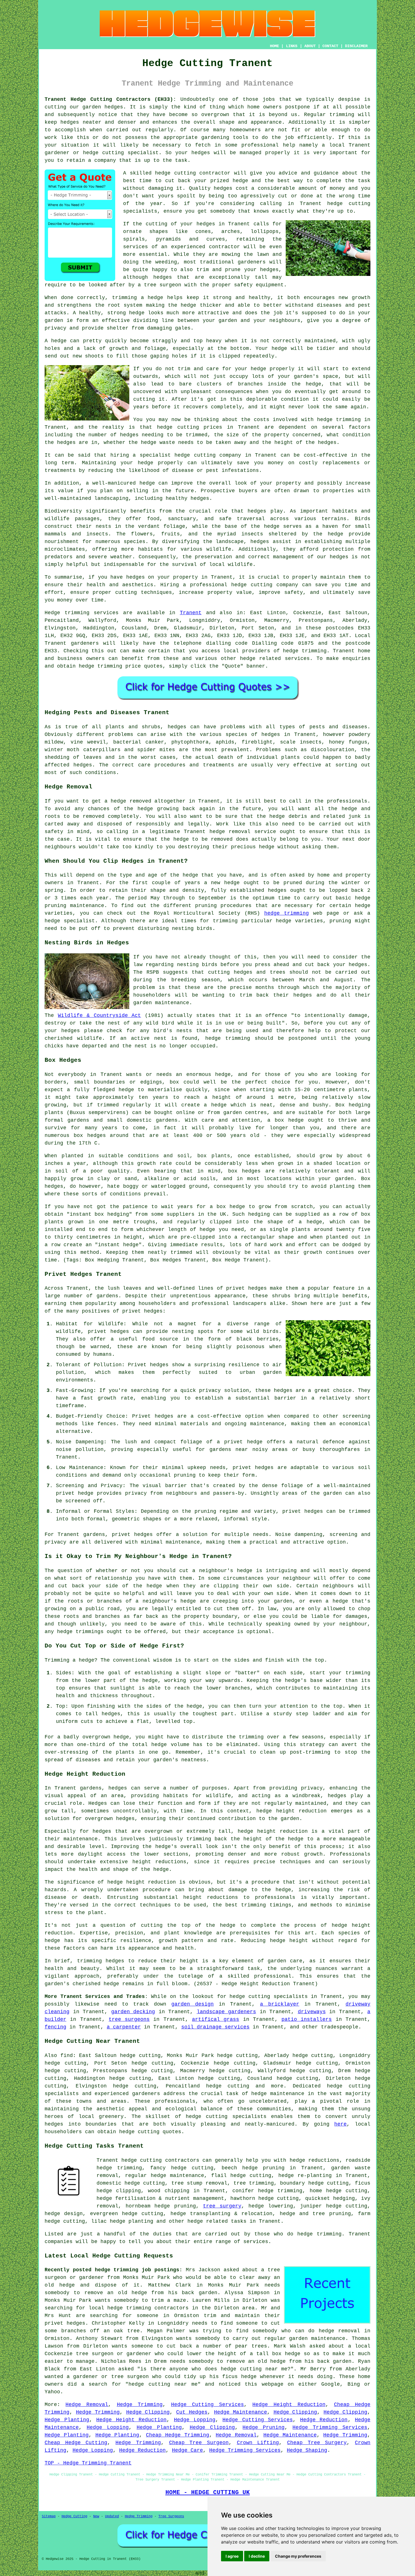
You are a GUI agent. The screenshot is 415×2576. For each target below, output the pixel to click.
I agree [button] (232, 2556)
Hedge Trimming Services (330, 2427)
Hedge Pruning (264, 2427)
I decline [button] (257, 2556)
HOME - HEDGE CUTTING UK (208, 2492)
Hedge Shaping (307, 2450)
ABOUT (310, 46)
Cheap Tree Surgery (317, 2443)
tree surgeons (129, 2019)
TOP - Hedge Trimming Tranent (88, 2463)
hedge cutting (178, 427)
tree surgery (222, 2206)
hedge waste (158, 443)
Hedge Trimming (140, 2405)
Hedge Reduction (324, 2420)
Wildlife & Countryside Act (100, 1015)
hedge (240, 181)
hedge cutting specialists (268, 1997)
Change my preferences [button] (298, 2556)
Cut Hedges (192, 2412)
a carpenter (124, 2027)
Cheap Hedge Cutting (76, 2443)
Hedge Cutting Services (207, 2405)
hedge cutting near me (254, 2369)
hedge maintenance (278, 2094)
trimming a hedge (138, 298)
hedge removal (339, 2331)
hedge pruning (263, 2168)
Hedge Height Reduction (289, 2405)
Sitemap (49, 2516)
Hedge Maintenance (241, 2412)
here (340, 2124)
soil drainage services (215, 2027)
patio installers (307, 2019)
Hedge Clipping (148, 2412)
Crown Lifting (258, 2443)
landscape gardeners (227, 2012)
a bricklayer (280, 2004)
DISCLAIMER (356, 46)
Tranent (191, 613)
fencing (55, 2027)
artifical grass (216, 2019)
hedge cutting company (265, 585)
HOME (274, 46)
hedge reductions (314, 2160)
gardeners (85, 643)
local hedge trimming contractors (139, 2308)
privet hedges (132, 1535)
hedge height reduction (292, 1811)
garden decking (133, 2012)
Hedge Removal (87, 2405)
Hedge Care (187, 2450)
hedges (339, 557)
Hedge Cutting (74, 2516)
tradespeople (340, 2027)
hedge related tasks (217, 2221)
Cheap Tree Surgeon (199, 2443)
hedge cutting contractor (193, 173)
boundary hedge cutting (314, 2183)
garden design (193, 2004)
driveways (312, 2012)
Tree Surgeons (171, 2516)
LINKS (292, 46)
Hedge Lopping (195, 2420)
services (297, 659)
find (67, 2056)
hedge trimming (339, 420)
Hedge (52, 613)
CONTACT (330, 46)
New (96, 2516)
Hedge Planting (67, 2420)
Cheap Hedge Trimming (178, 2435)
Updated (112, 2516)
